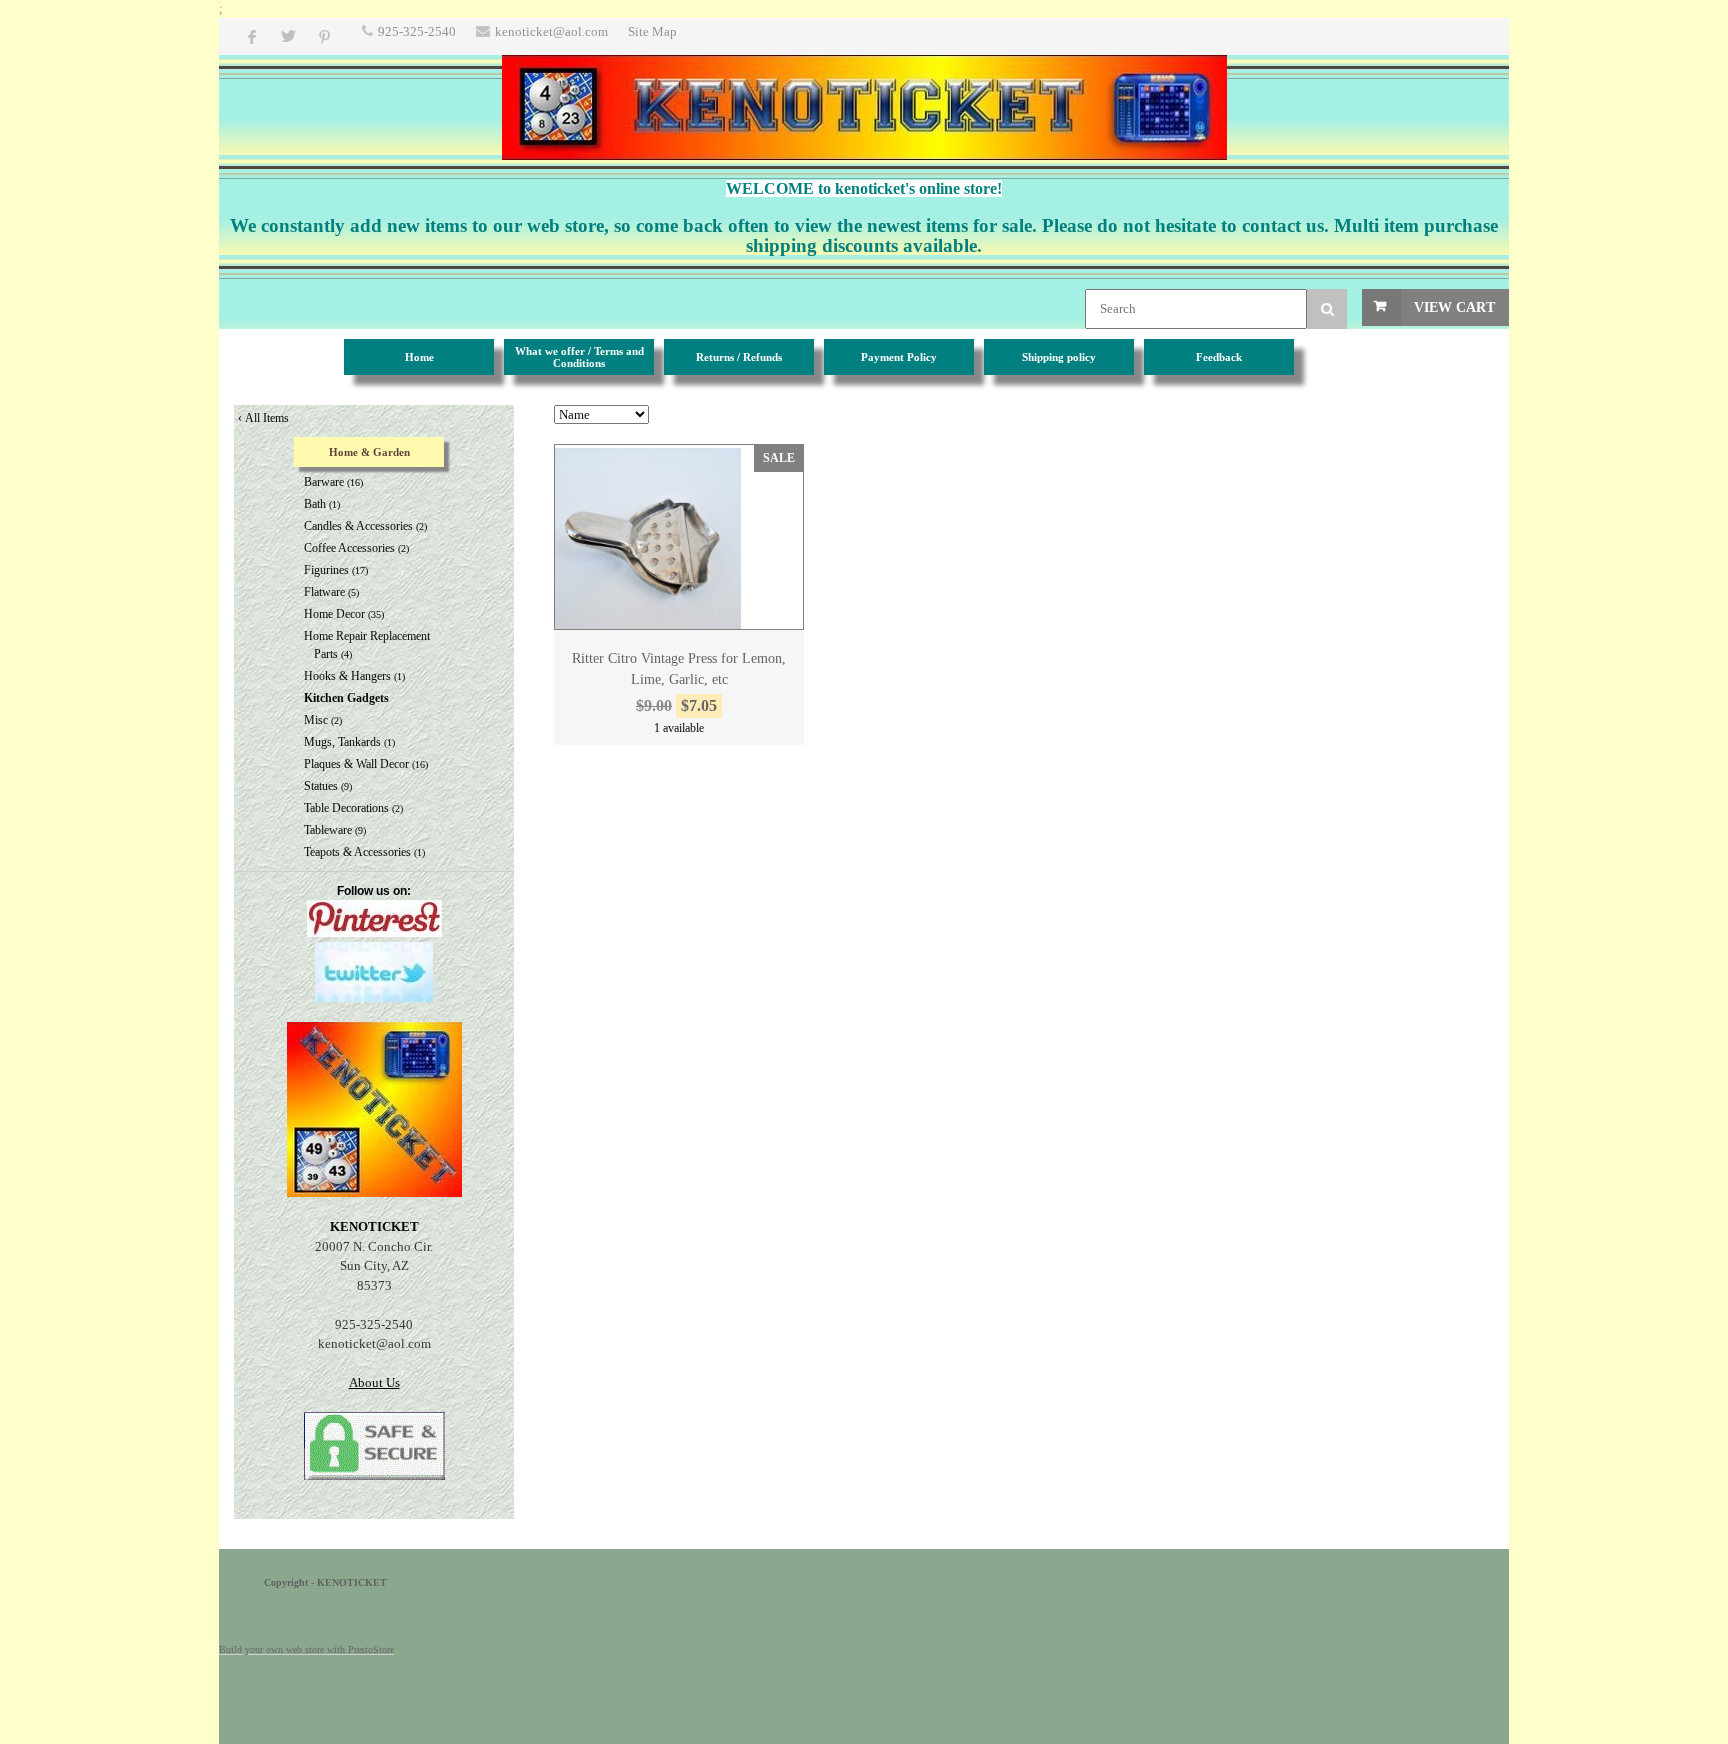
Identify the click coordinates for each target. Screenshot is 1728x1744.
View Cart (1454, 307)
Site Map (652, 31)
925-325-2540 (417, 31)
